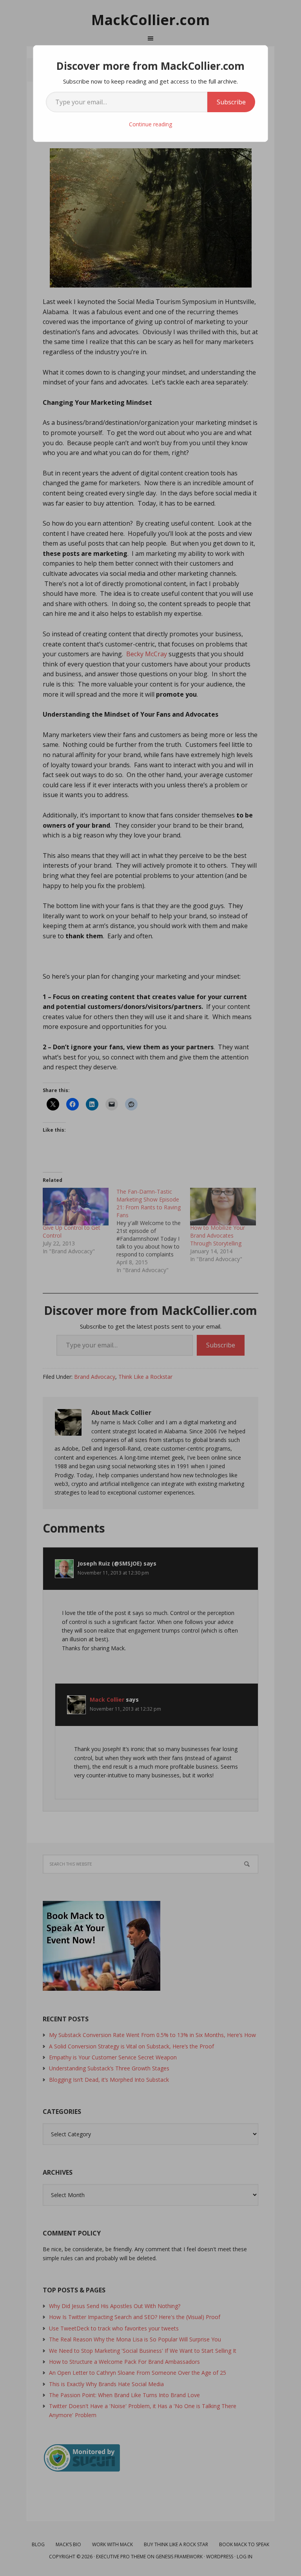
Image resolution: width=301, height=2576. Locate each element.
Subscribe (231, 102)
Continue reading (150, 124)
